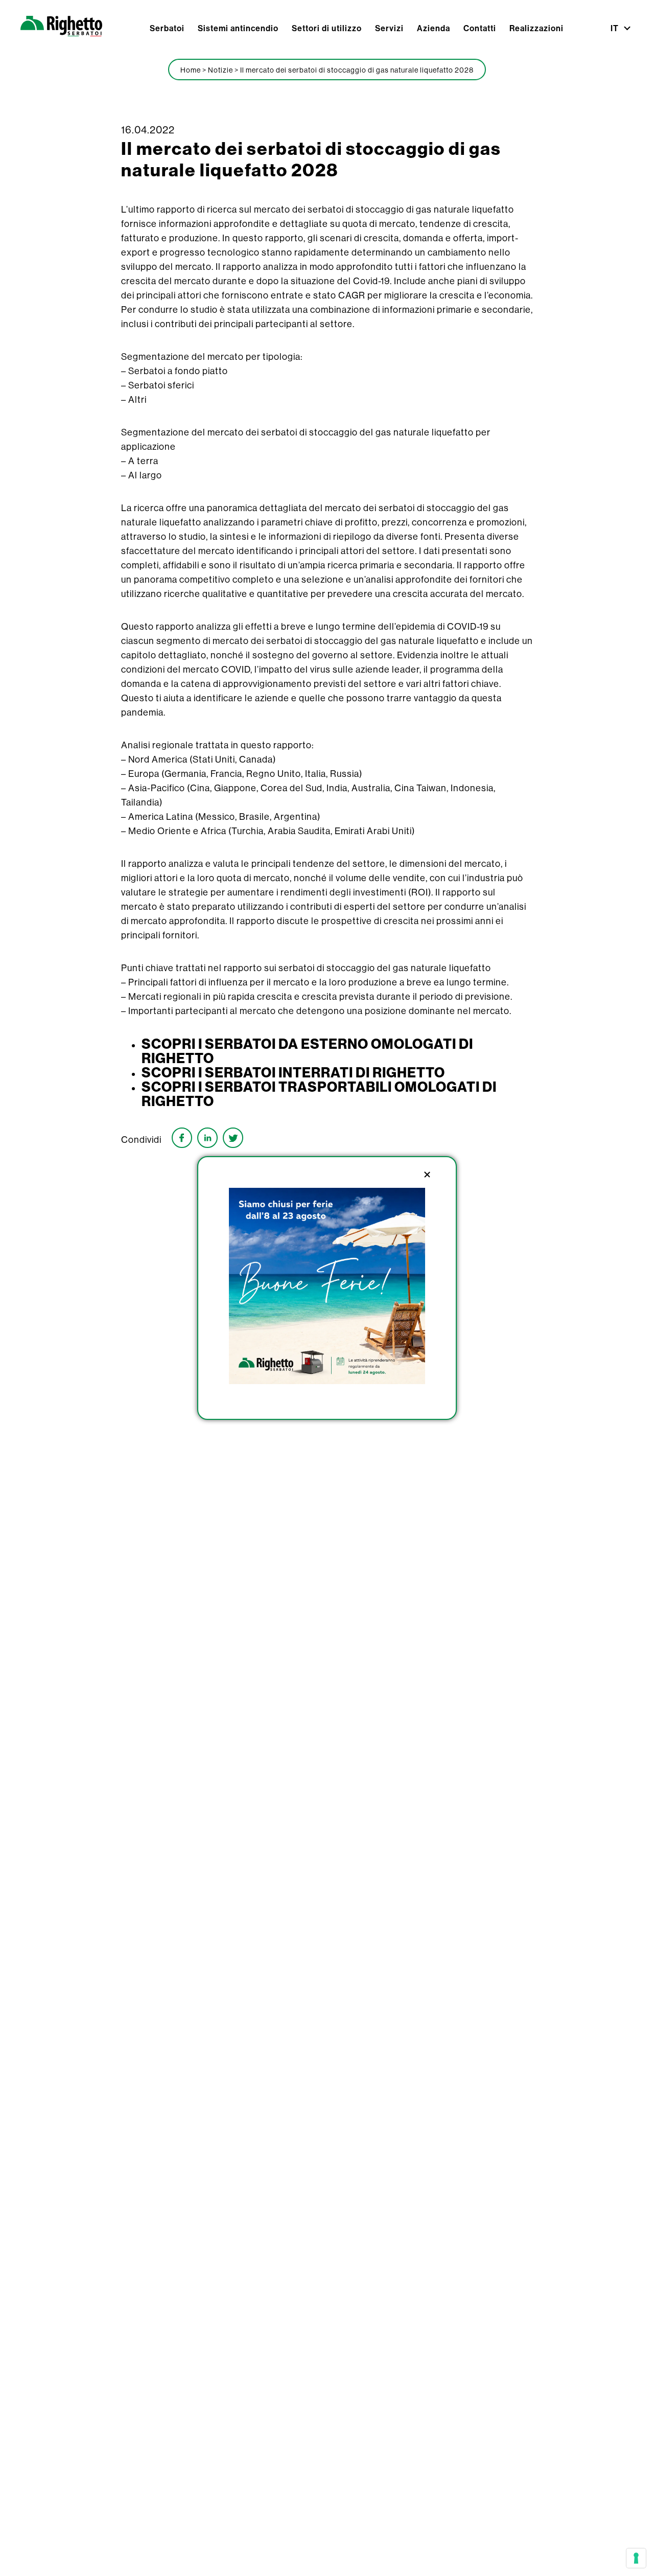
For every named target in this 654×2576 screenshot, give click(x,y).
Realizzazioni (536, 28)
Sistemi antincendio (238, 28)
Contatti (480, 28)
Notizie (220, 70)
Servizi (389, 28)
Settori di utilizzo (327, 28)
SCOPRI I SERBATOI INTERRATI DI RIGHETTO (293, 1072)
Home (191, 70)
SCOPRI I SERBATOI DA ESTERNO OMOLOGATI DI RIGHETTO (307, 1051)
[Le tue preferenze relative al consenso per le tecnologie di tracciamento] (636, 2558)
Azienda (434, 28)
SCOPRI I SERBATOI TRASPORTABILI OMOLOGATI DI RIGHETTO (319, 1094)
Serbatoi (167, 28)
